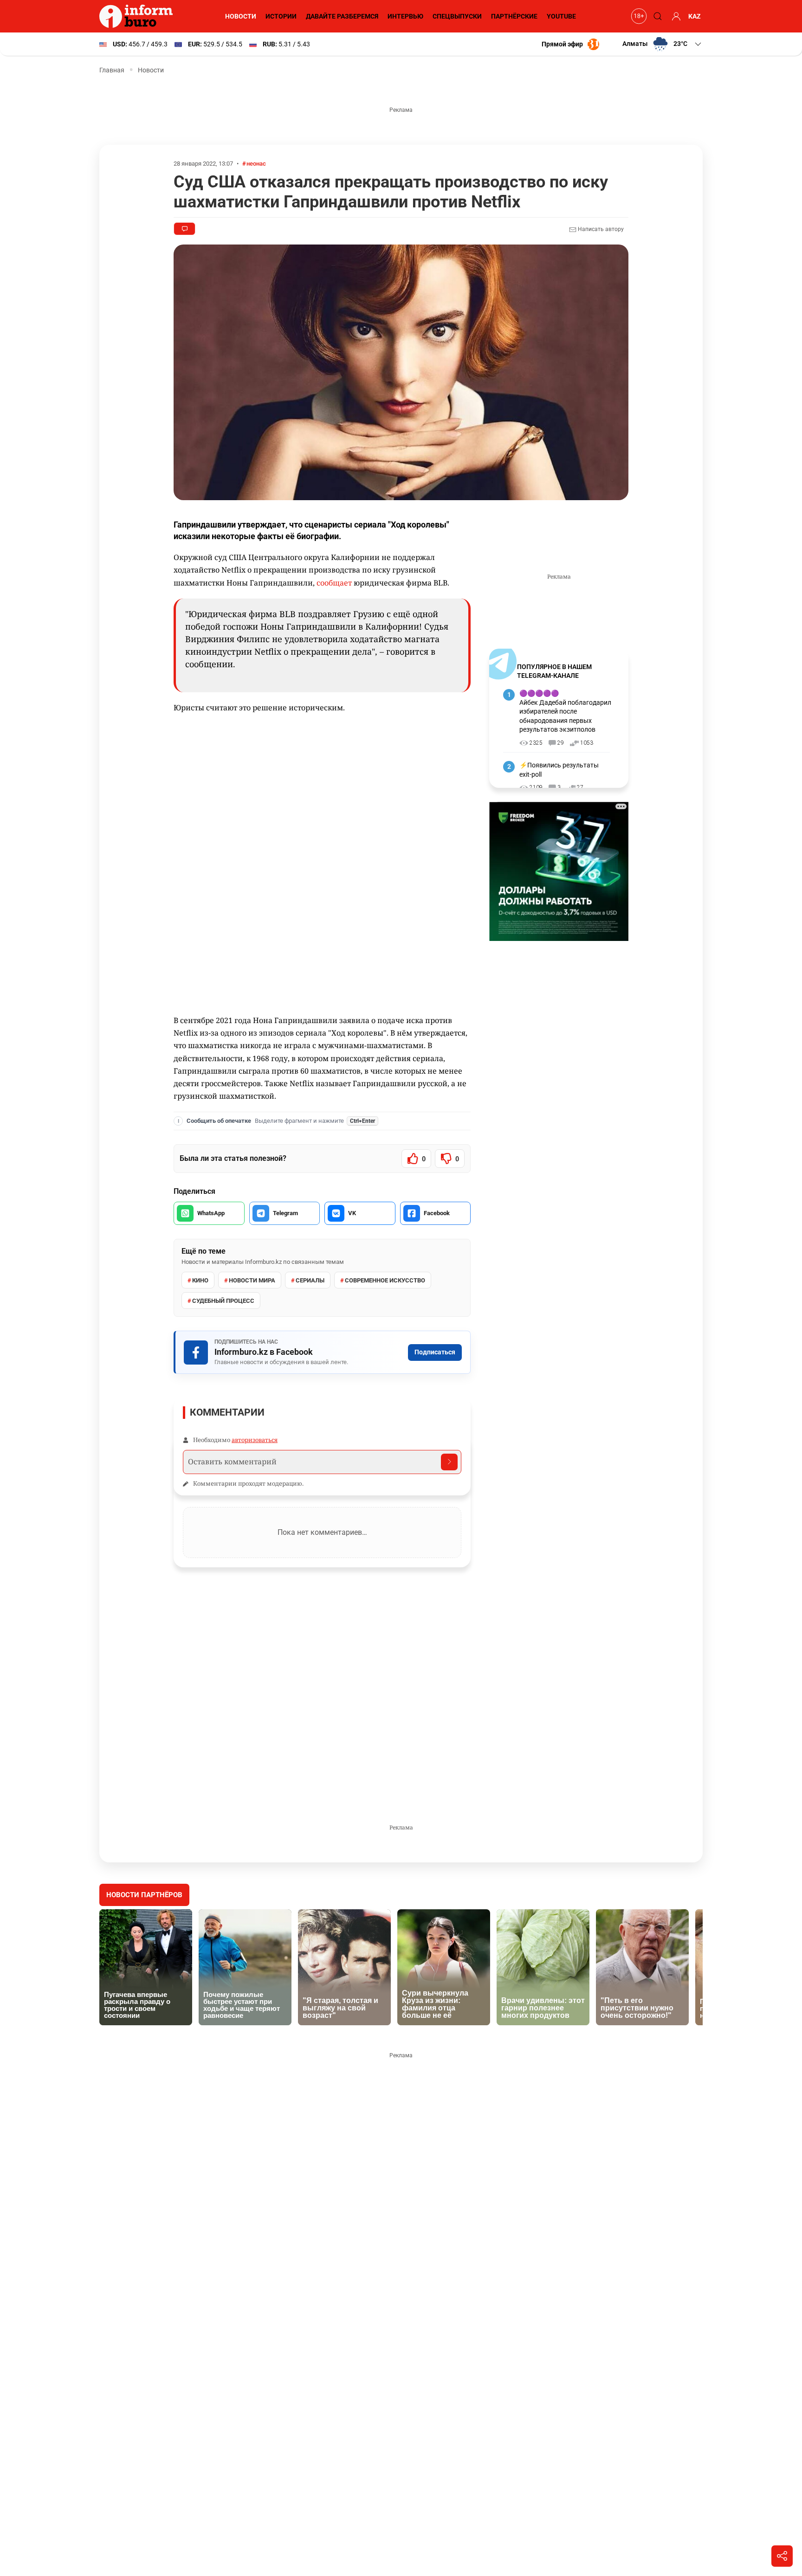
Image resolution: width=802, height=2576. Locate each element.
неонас (256, 164)
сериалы (310, 1280)
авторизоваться (255, 1440)
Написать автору (600, 229)
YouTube (561, 16)
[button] (663, 44)
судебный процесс (223, 1301)
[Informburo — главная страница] (138, 16)
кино (200, 1280)
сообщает (335, 583)
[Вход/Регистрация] (675, 16)
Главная (112, 70)
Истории (281, 16)
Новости (241, 16)
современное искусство (385, 1280)
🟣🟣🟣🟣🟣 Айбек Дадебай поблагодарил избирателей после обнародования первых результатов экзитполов (565, 711)
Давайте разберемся (342, 16)
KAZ (695, 16)
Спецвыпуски (457, 16)
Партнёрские (514, 16)
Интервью (405, 16)
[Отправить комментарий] (449, 1462)
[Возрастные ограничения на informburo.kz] (638, 16)
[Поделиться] (782, 2556)
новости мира (252, 1280)
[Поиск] (656, 16)
